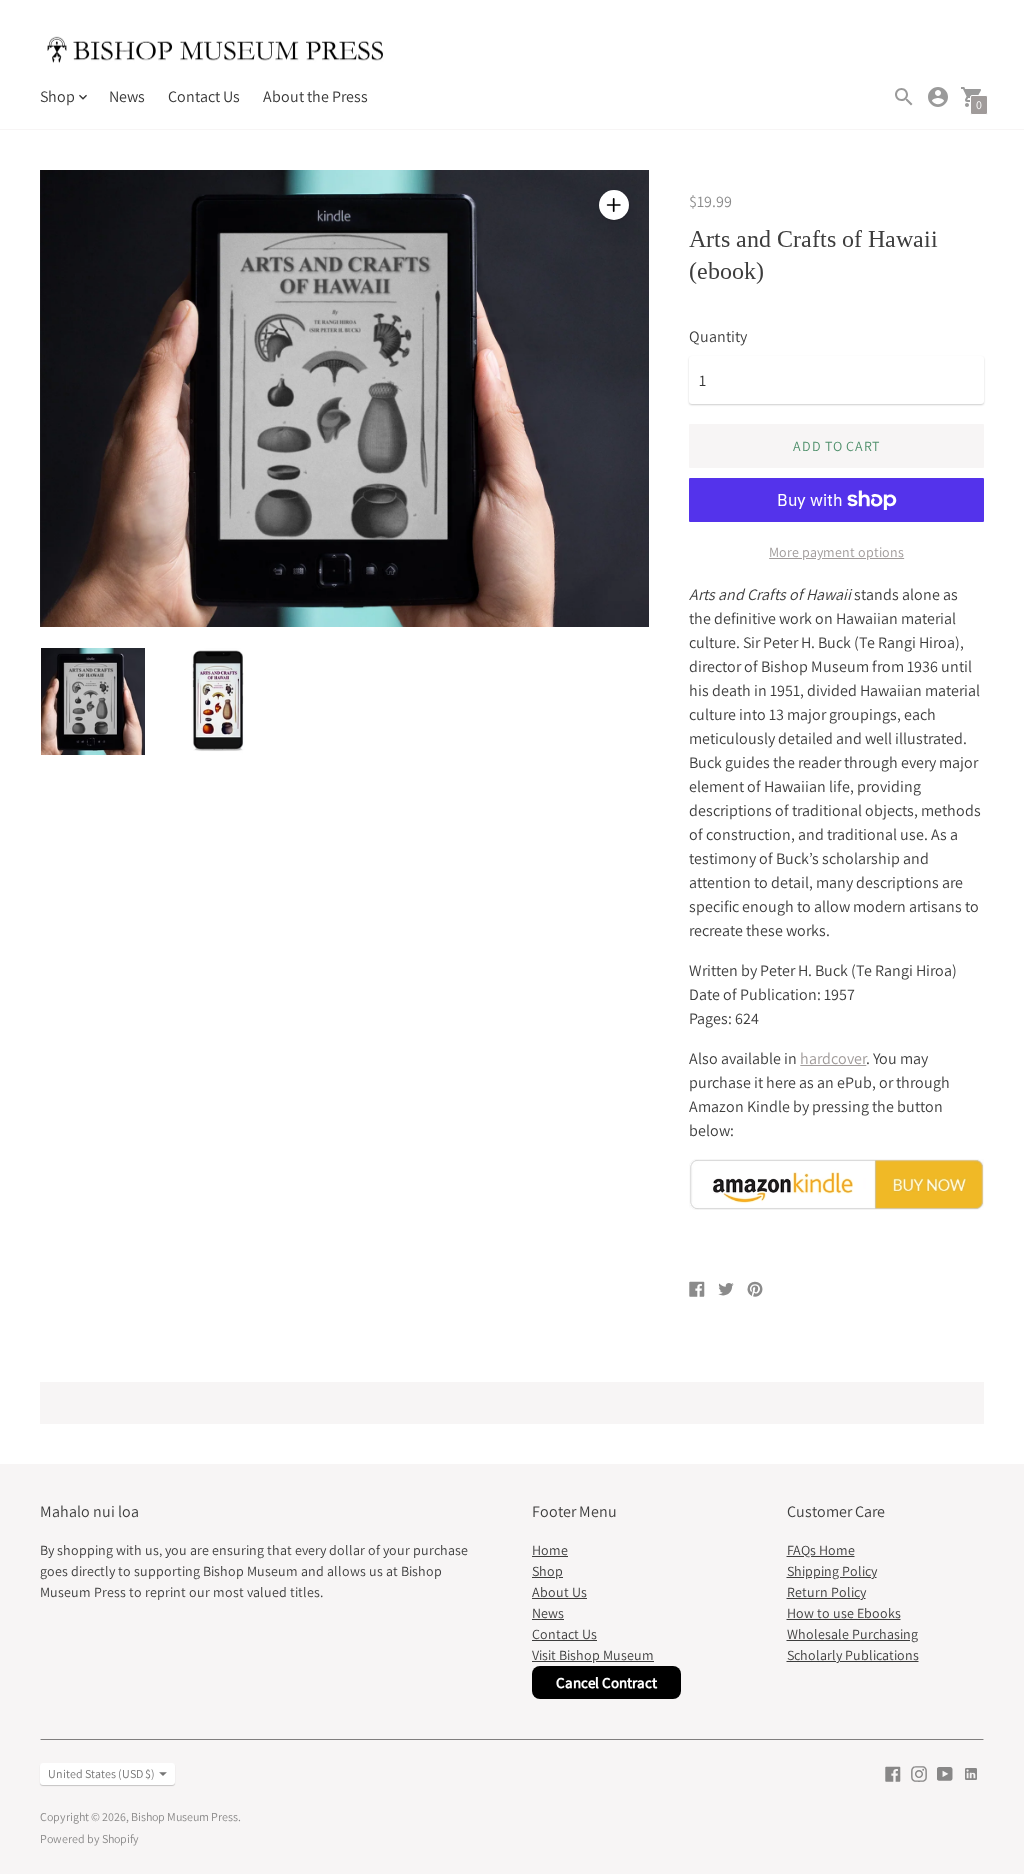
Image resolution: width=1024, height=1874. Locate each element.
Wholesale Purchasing (852, 1634)
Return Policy (826, 1592)
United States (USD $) (101, 1773)
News (127, 96)
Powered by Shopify (89, 1838)
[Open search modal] (904, 97)
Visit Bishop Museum (593, 1655)
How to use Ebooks (844, 1613)
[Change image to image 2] (219, 700)
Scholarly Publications (853, 1655)
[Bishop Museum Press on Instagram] (919, 1772)
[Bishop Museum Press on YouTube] (945, 1772)
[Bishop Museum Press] (215, 53)
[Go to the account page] (938, 97)
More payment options (836, 552)
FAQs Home (821, 1550)
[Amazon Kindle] (836, 1204)
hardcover (833, 1058)
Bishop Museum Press (184, 1816)
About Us (559, 1592)
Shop (547, 1571)
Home (550, 1550)
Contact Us (204, 96)
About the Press (315, 96)
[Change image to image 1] (93, 701)
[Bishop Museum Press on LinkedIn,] (971, 1772)
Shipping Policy (832, 1571)
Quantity (718, 337)
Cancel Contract (606, 1682)
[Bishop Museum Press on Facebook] (893, 1772)
